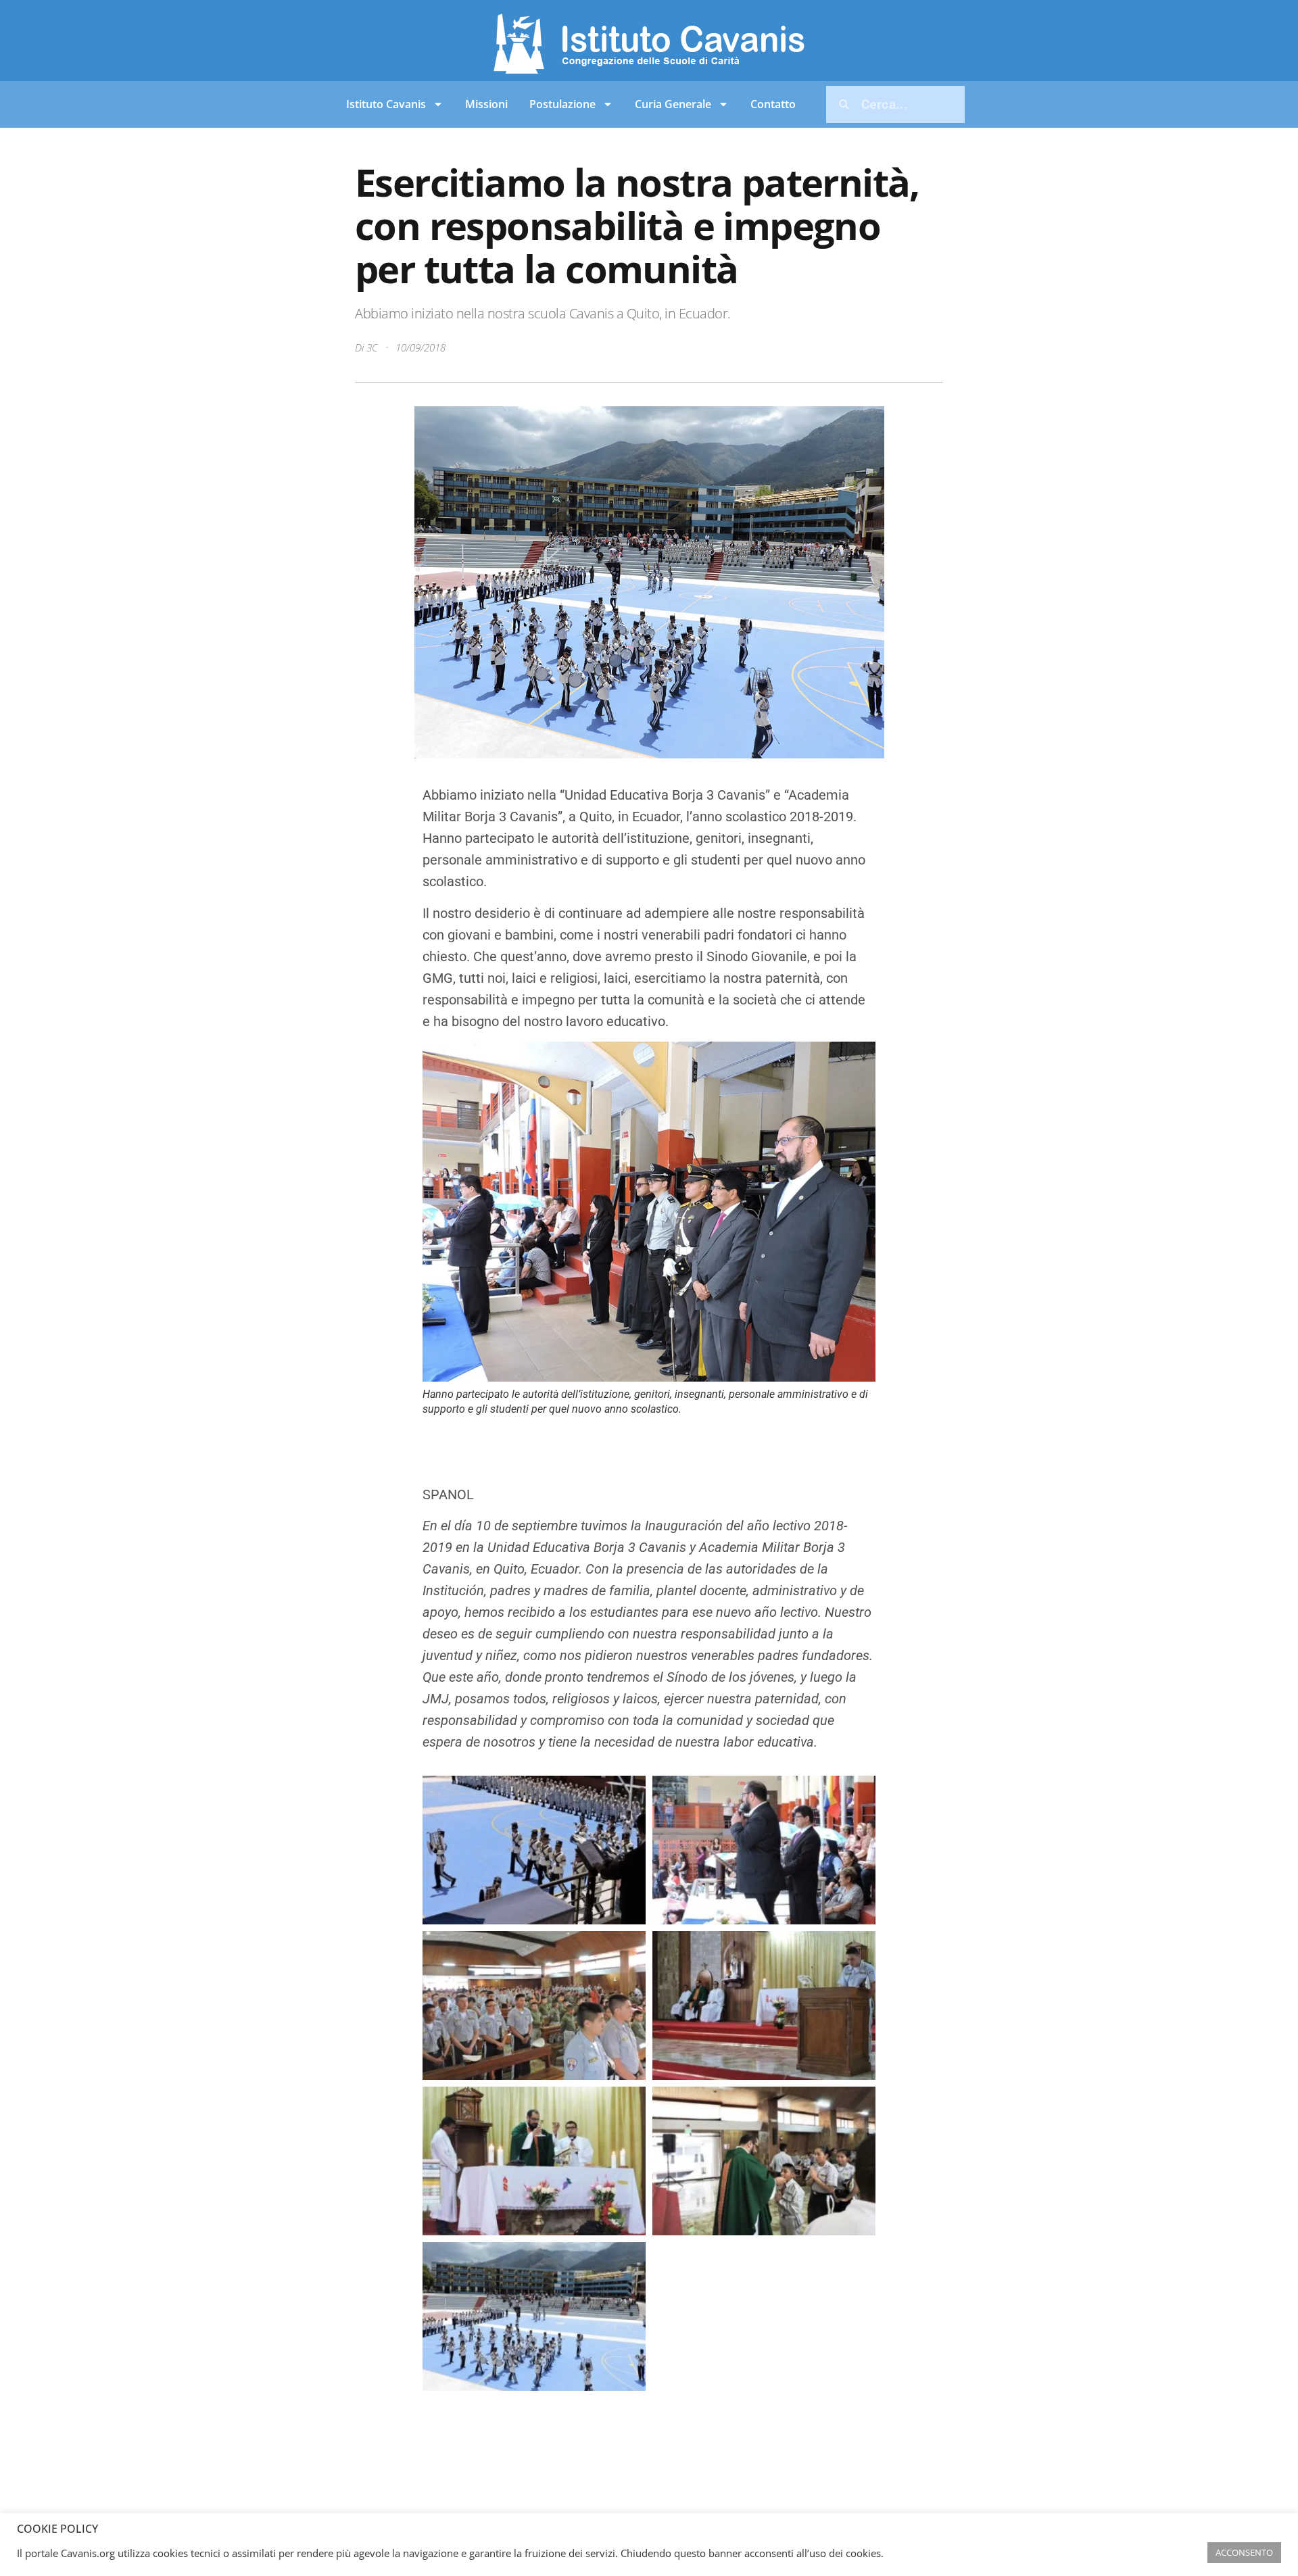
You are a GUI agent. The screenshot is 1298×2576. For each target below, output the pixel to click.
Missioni (486, 104)
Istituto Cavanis (386, 104)
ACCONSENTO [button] (1244, 2552)
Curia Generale (673, 104)
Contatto (773, 104)
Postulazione (562, 104)
